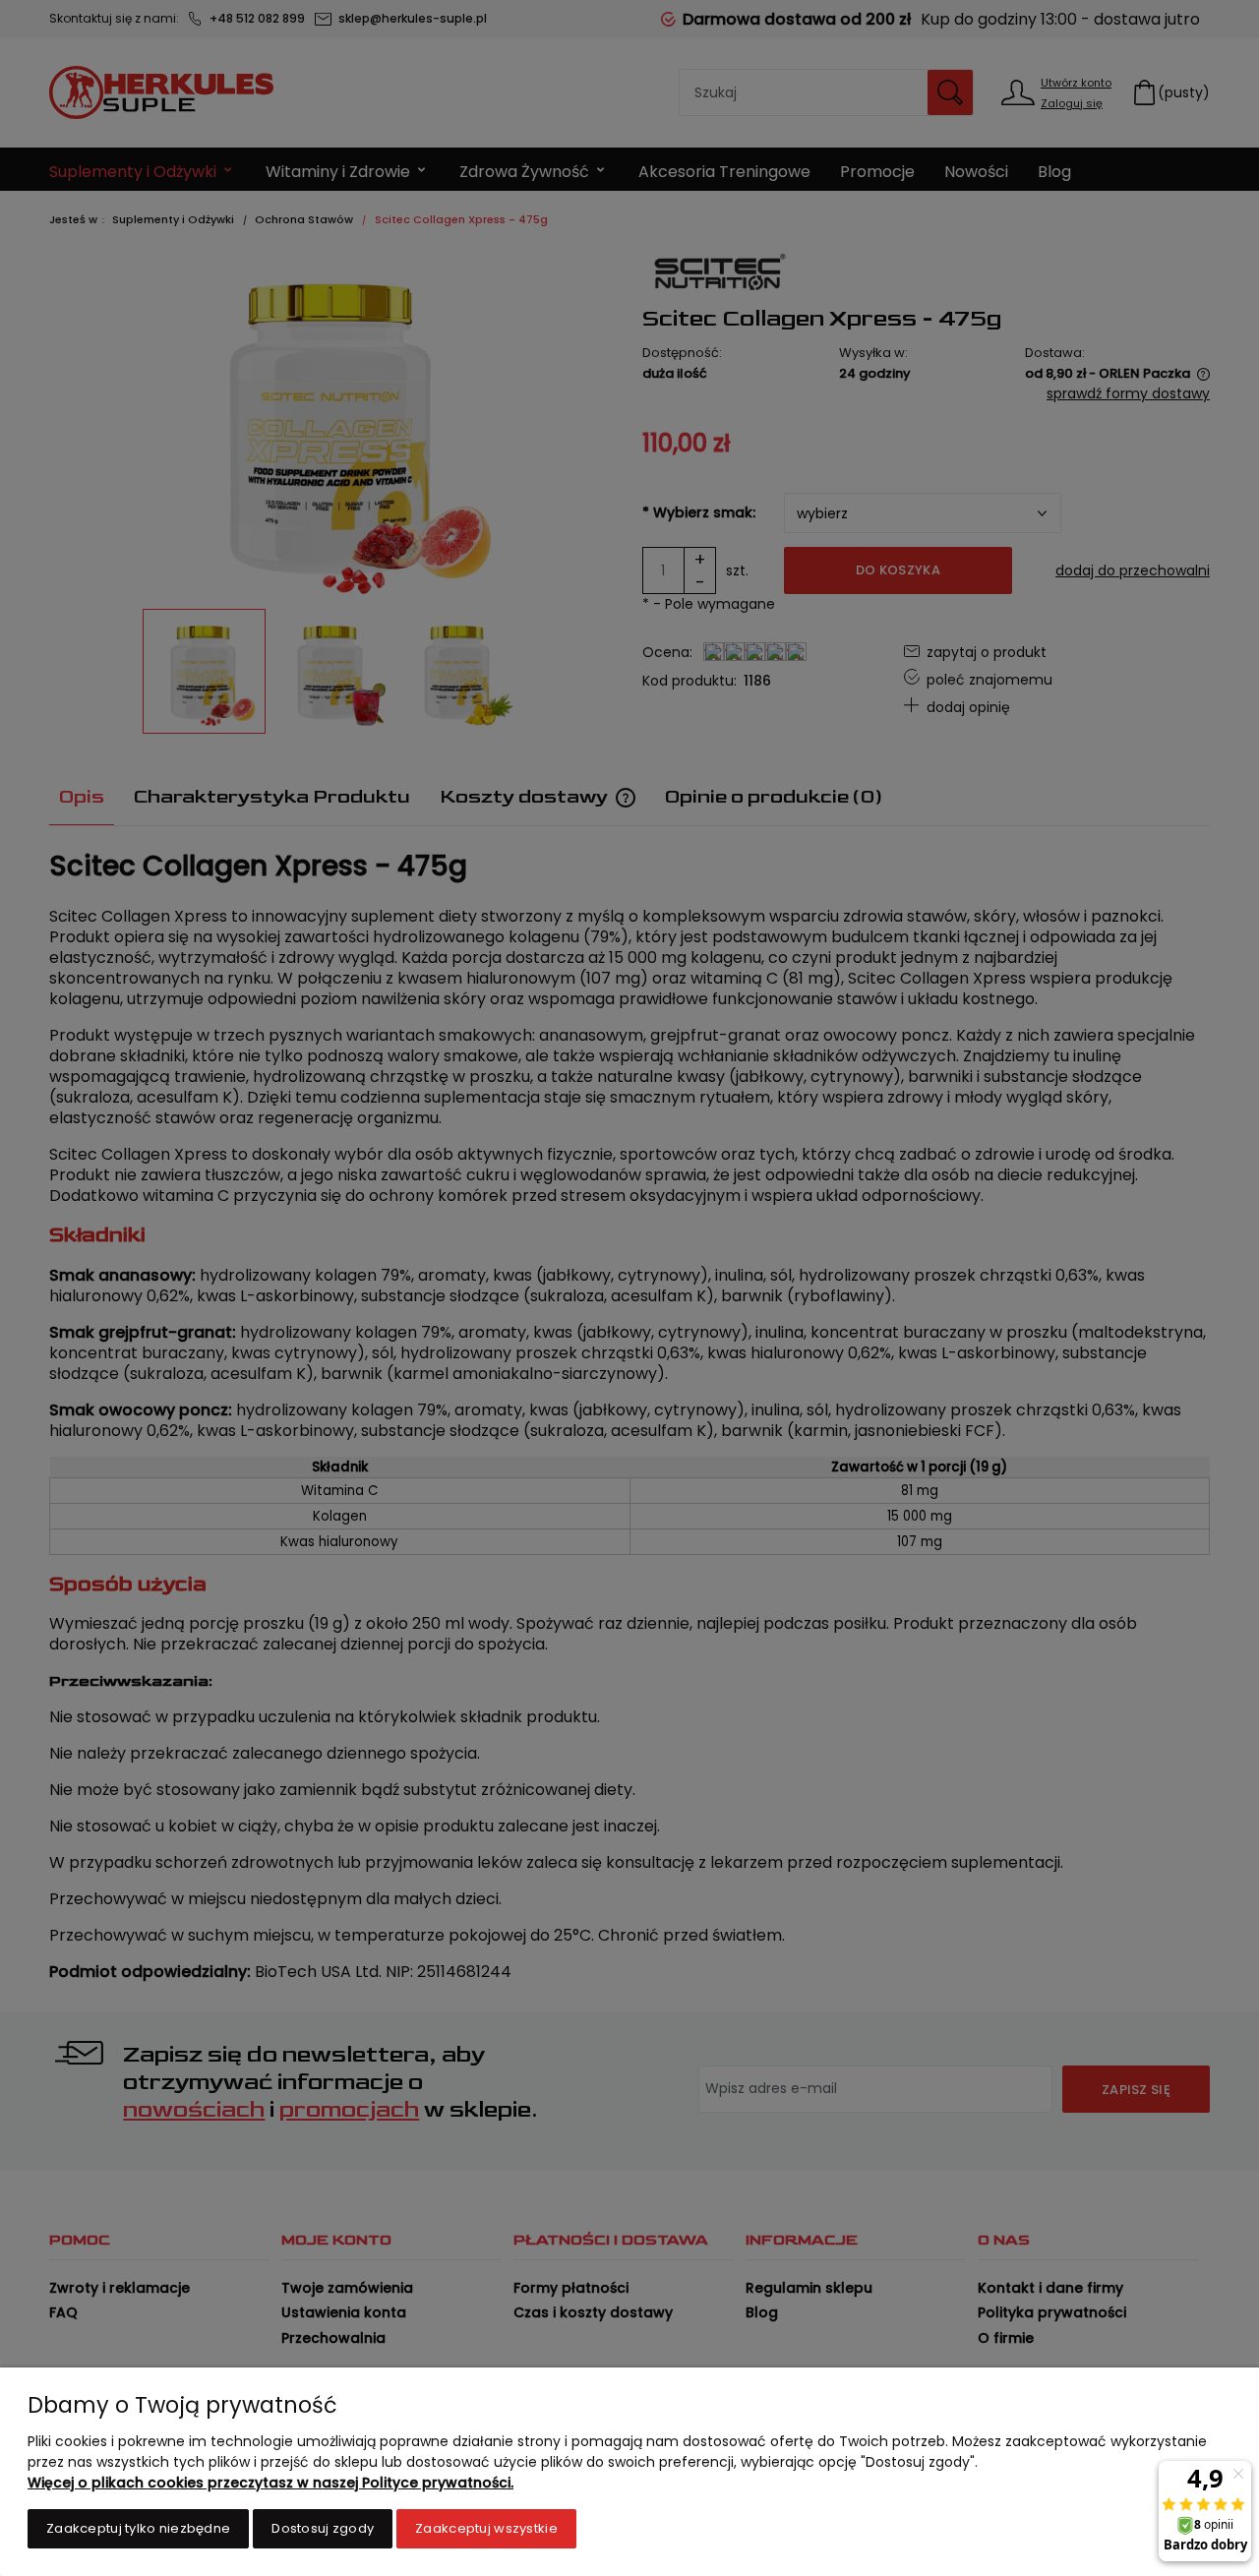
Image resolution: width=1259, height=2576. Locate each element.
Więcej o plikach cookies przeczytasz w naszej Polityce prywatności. (270, 2483)
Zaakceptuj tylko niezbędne (138, 2528)
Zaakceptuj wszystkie (486, 2528)
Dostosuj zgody (323, 2528)
